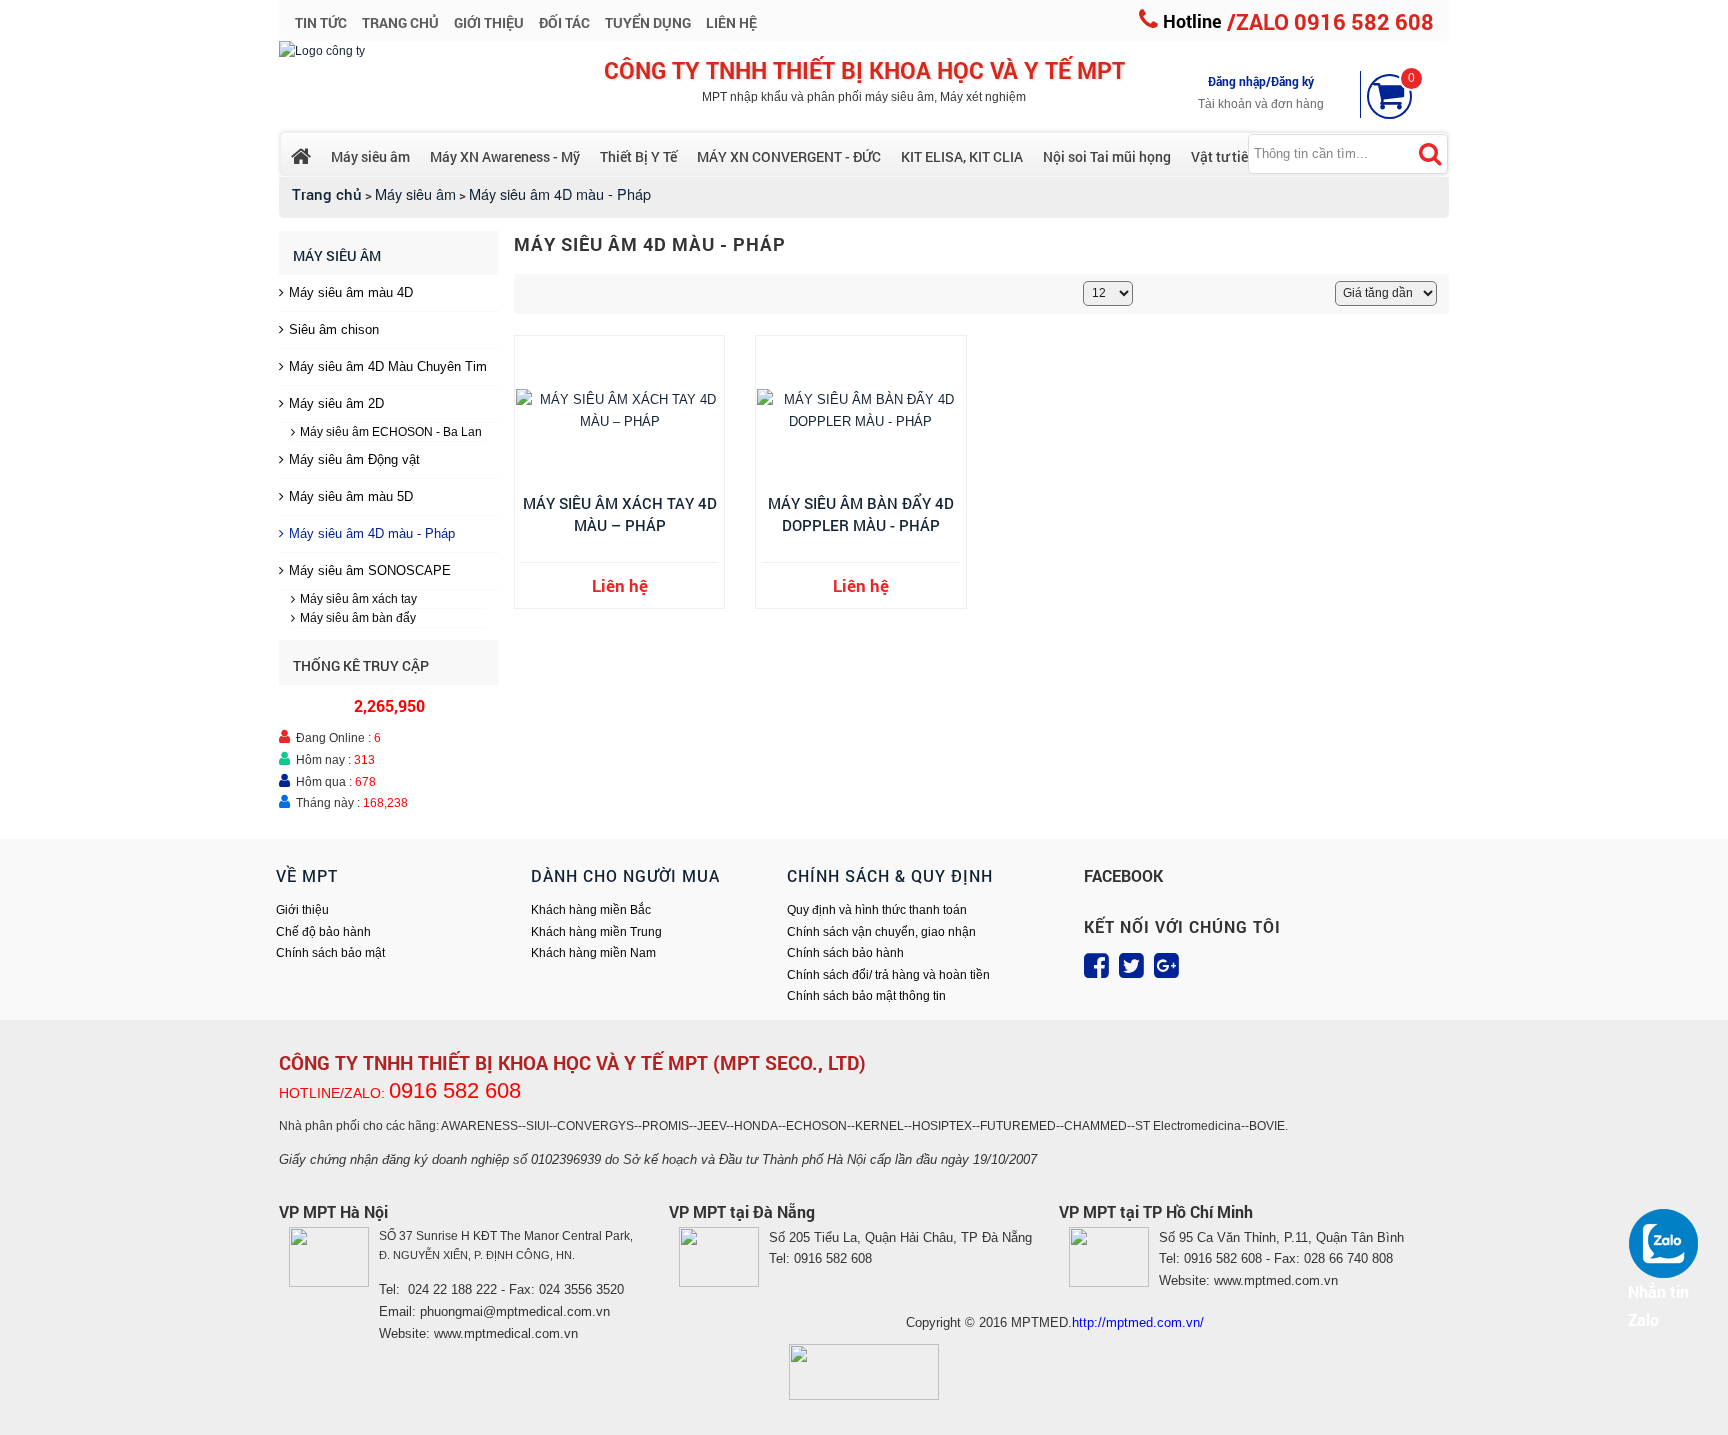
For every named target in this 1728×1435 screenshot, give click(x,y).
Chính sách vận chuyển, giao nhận (881, 932)
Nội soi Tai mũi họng (1107, 156)
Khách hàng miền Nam (593, 953)
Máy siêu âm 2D (336, 403)
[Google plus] (1166, 966)
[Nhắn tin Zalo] (1668, 1243)
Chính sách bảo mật (330, 953)
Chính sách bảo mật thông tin (866, 996)
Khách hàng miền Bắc (591, 910)
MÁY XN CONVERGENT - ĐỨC (789, 156)
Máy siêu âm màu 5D (351, 496)
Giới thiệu (302, 910)
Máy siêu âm (370, 156)
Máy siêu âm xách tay (358, 599)
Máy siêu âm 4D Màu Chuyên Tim (388, 366)
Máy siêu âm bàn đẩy (358, 618)
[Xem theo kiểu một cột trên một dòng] (546, 292)
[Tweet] (1131, 966)
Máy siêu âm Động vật (354, 459)
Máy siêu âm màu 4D (351, 292)
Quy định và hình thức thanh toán (877, 910)
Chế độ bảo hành (323, 932)
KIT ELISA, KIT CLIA (962, 156)
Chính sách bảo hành (845, 953)
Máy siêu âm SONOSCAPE (370, 570)
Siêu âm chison (334, 329)
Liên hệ (620, 585)
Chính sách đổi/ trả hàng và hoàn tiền (888, 975)
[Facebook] (1096, 966)
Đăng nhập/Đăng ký (1261, 81)
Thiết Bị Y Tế (638, 156)
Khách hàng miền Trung (596, 932)
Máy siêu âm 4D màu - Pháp (372, 533)
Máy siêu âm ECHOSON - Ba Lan (391, 432)
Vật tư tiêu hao (1237, 156)
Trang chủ (327, 194)
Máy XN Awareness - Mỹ (505, 156)
